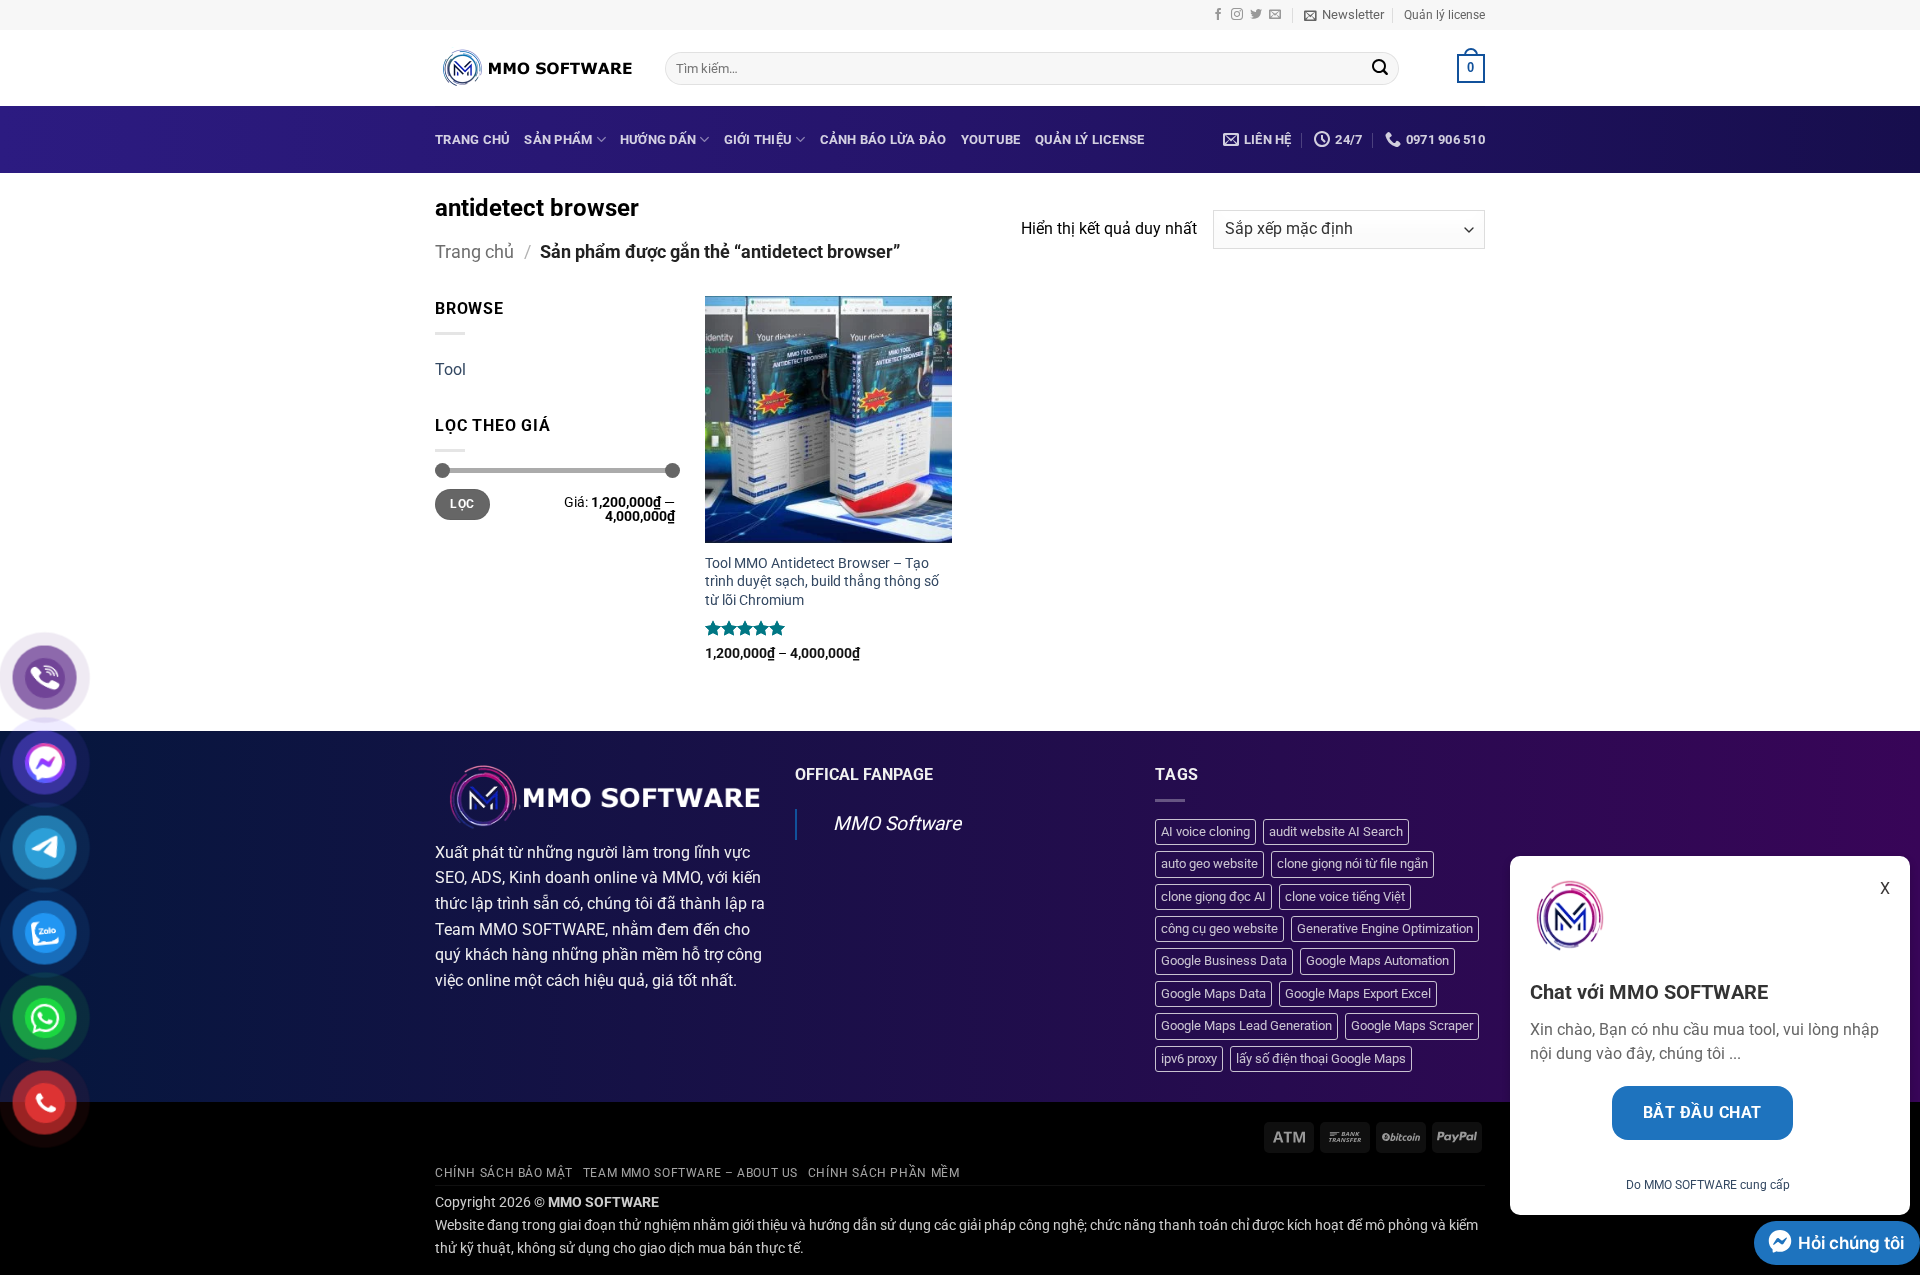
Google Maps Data (1213, 993)
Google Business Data (1224, 960)
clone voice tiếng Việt (1345, 896)
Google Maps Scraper (1412, 1025)
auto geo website (1209, 863)
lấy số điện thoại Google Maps (1321, 1058)
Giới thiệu (758, 139)
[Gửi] (1380, 69)
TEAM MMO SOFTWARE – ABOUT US (690, 1173)
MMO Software (897, 823)
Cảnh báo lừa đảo (883, 139)
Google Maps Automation (1377, 960)
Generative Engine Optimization (1385, 928)
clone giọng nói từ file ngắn (1352, 863)
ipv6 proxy (1189, 1058)
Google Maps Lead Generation (1246, 1025)
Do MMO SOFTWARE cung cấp (1708, 1185)
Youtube (991, 139)
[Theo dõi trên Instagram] (1237, 15)
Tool (450, 369)
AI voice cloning (1205, 831)
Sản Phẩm (558, 139)
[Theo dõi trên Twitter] (1256, 15)
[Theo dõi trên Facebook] (1218, 15)
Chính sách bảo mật (504, 1173)
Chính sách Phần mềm (884, 1173)
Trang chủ (472, 139)
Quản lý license (1444, 15)
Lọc (462, 504)
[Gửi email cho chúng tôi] (1275, 15)
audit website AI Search (1336, 831)
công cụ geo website (1219, 928)
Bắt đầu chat (1702, 1113)
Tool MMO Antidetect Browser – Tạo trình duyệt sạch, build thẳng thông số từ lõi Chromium (822, 582)
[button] (1344, 15)
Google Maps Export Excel (1358, 993)
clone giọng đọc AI (1213, 896)
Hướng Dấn (658, 139)
